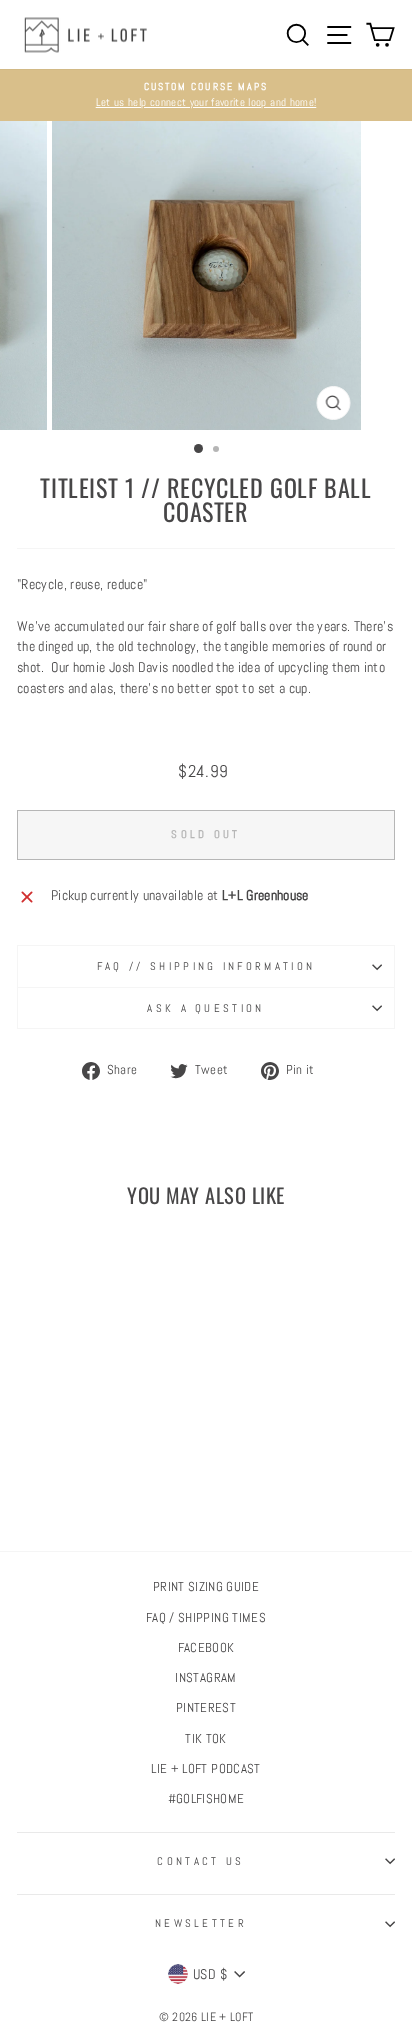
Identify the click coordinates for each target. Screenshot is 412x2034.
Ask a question (205, 1008)
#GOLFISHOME (206, 1799)
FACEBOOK (206, 1648)
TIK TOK (205, 1739)
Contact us (200, 1861)
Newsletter (201, 1923)
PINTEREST (206, 1708)
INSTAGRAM (205, 1678)
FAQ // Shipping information (206, 966)
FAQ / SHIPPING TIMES (206, 1618)
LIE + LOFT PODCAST (205, 1769)
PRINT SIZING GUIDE (206, 1587)
